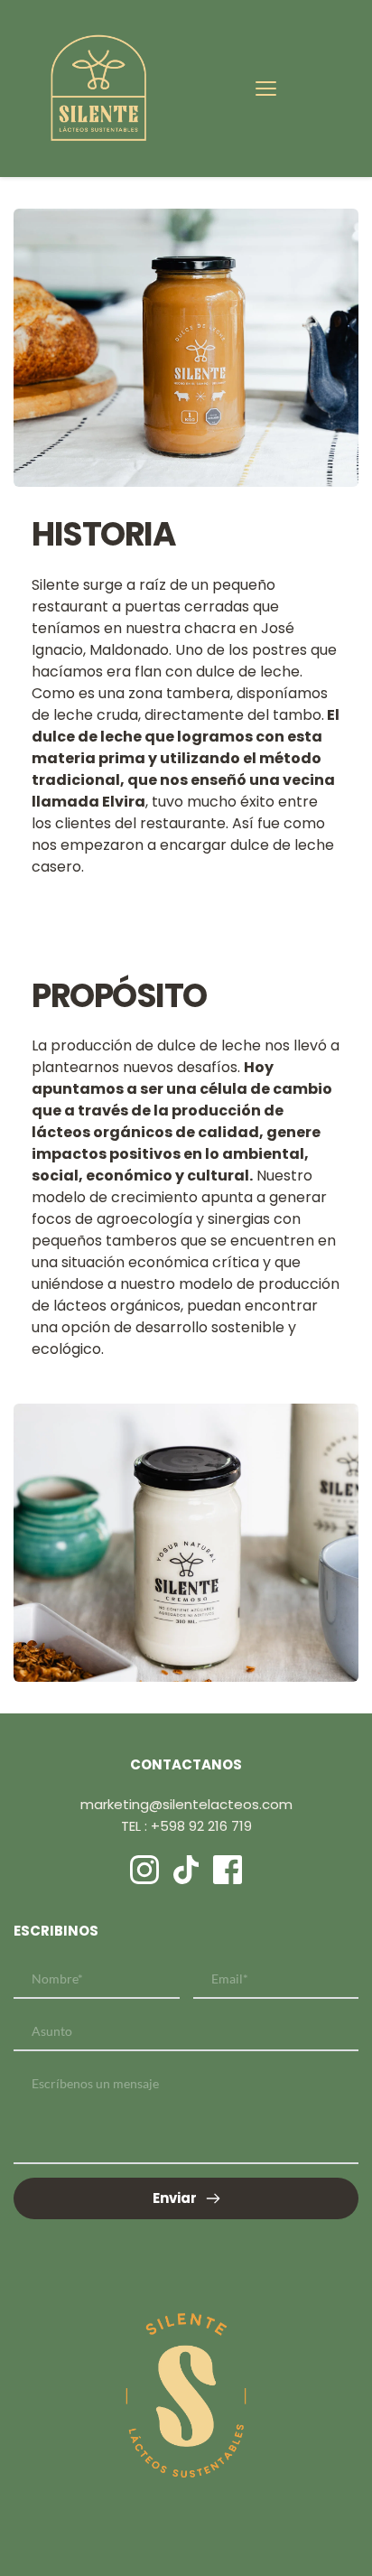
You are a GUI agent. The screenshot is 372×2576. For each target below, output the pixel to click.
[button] (266, 88)
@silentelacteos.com (221, 1804)
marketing (115, 1804)
